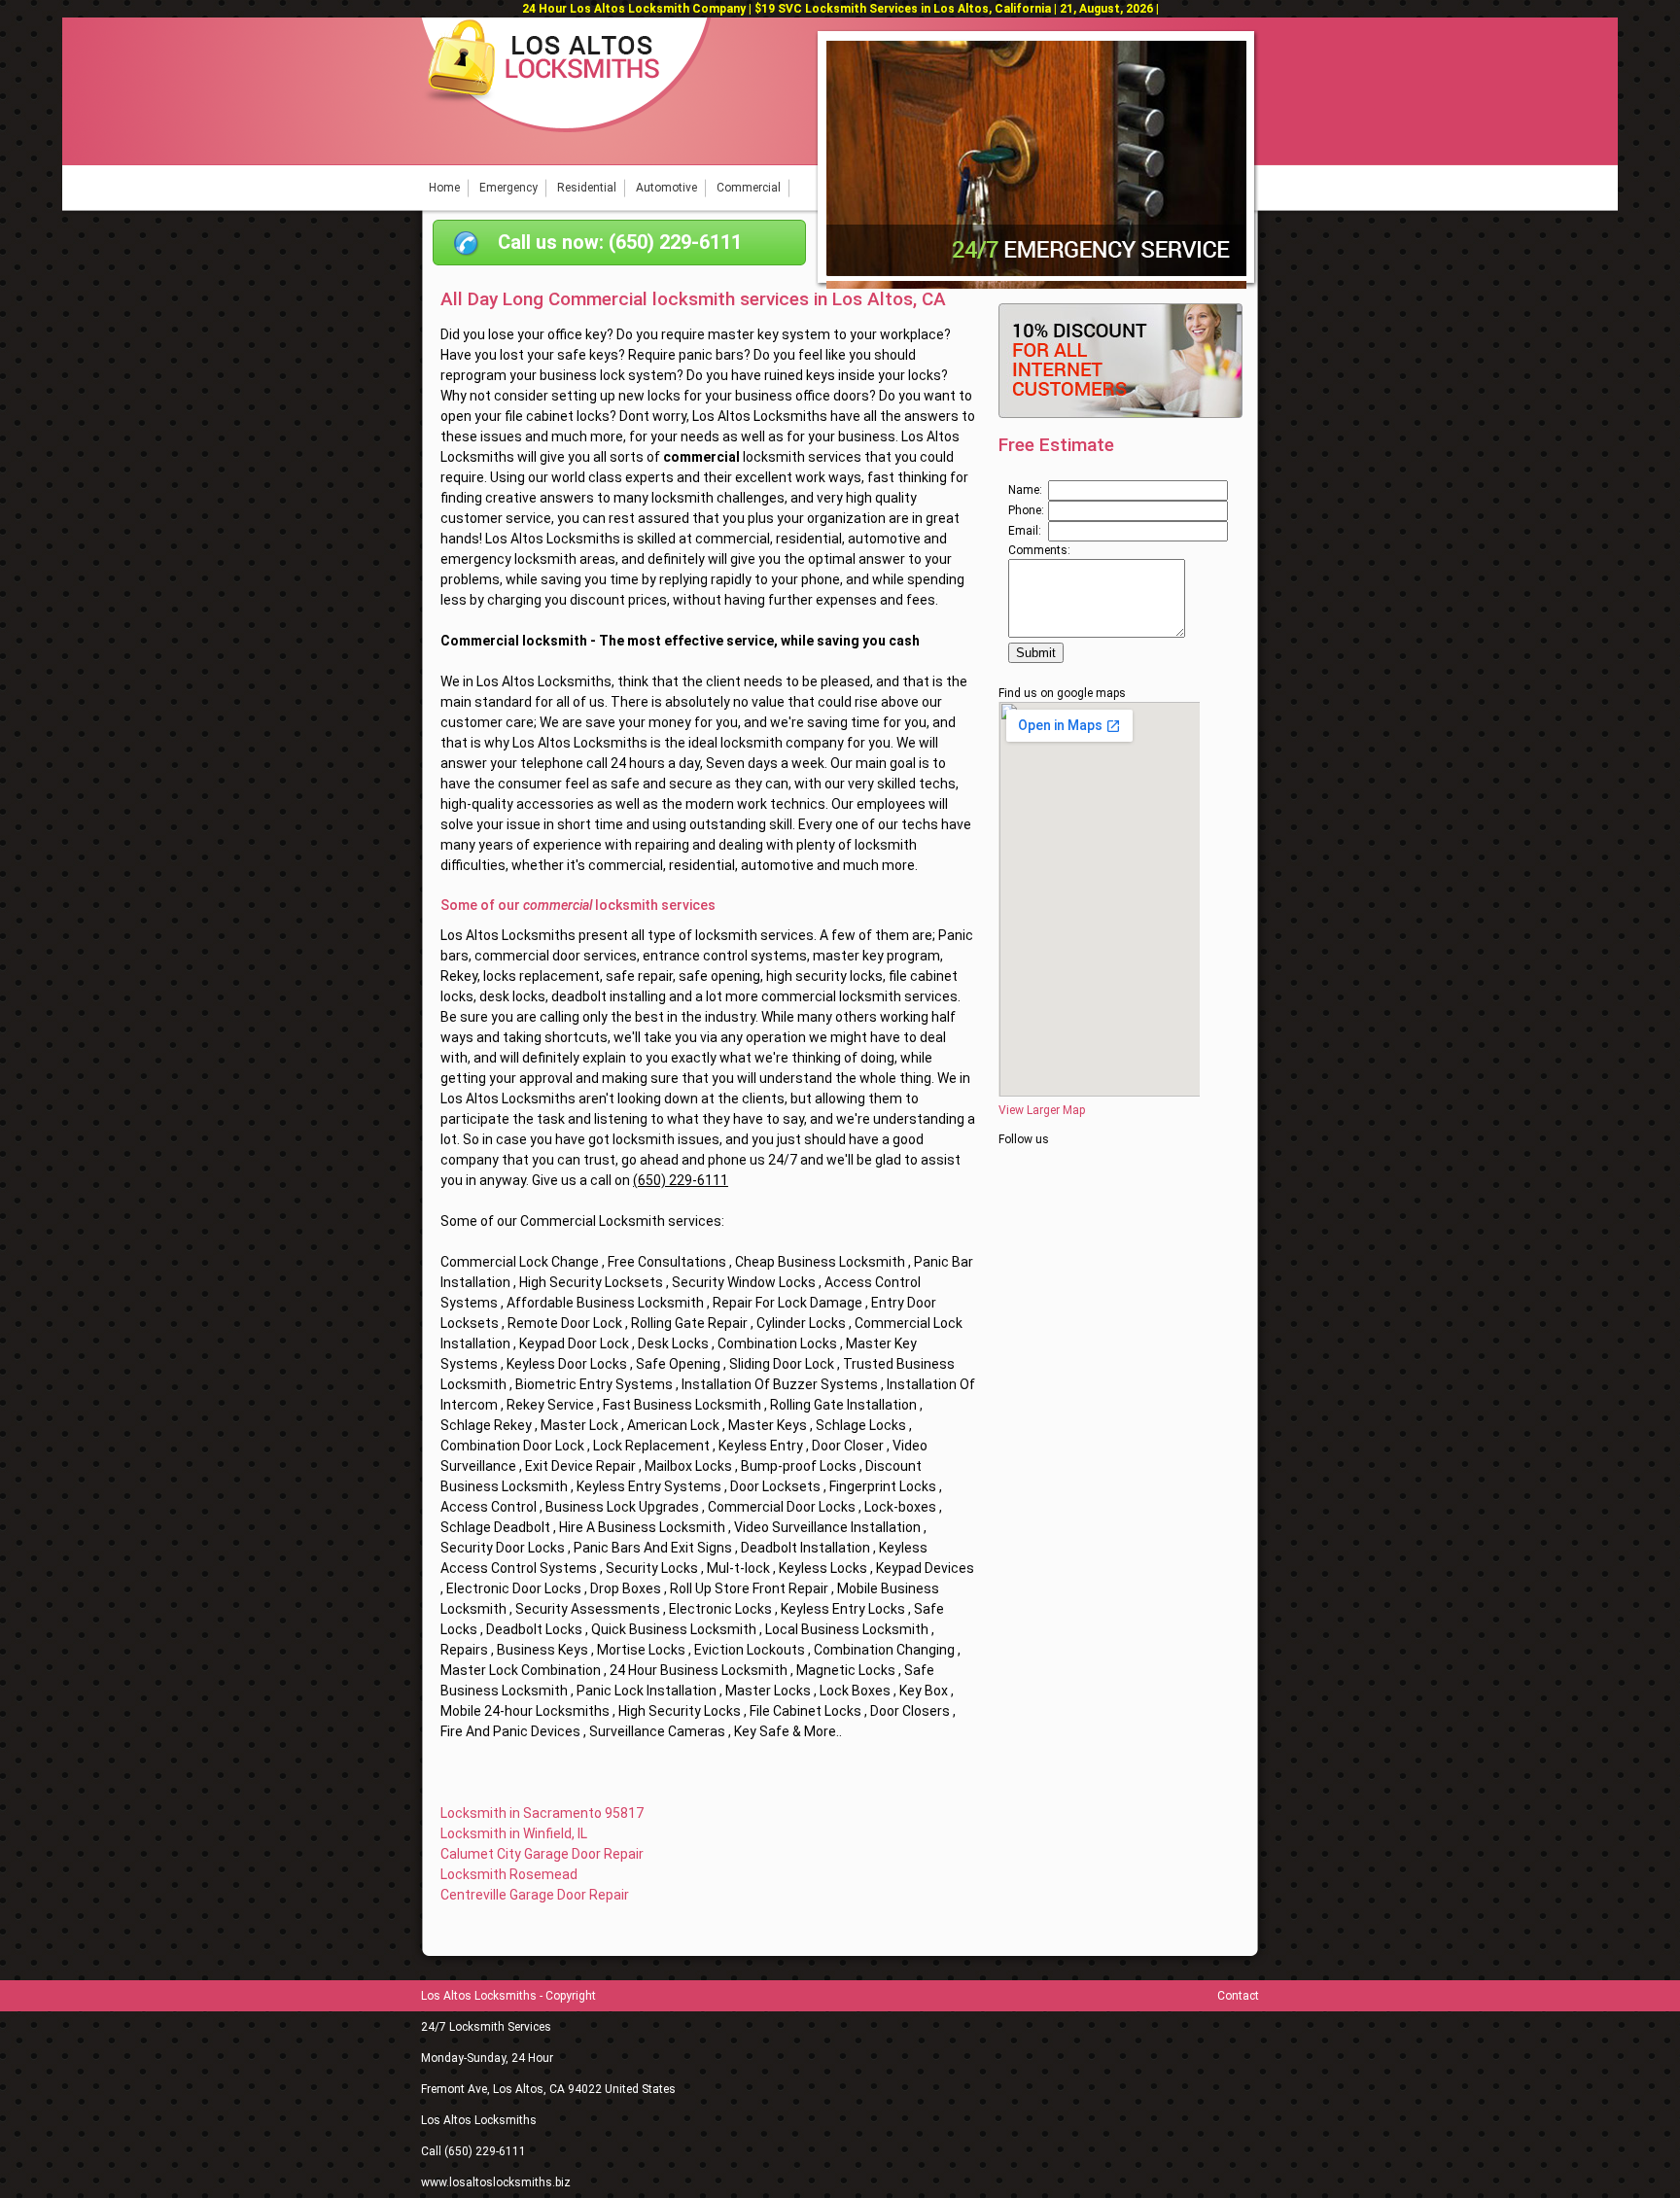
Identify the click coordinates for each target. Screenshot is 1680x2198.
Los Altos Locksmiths (479, 2120)
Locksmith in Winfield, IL (514, 1833)
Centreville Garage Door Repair (535, 1895)
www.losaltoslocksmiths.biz (496, 2182)
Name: (1025, 490)
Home (444, 188)
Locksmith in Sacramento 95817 (542, 1813)
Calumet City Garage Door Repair (542, 1854)
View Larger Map (1042, 1110)
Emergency (508, 188)
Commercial (749, 188)
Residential (587, 188)
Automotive (666, 188)
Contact (1238, 1996)
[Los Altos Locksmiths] (566, 128)
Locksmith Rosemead (509, 1874)
